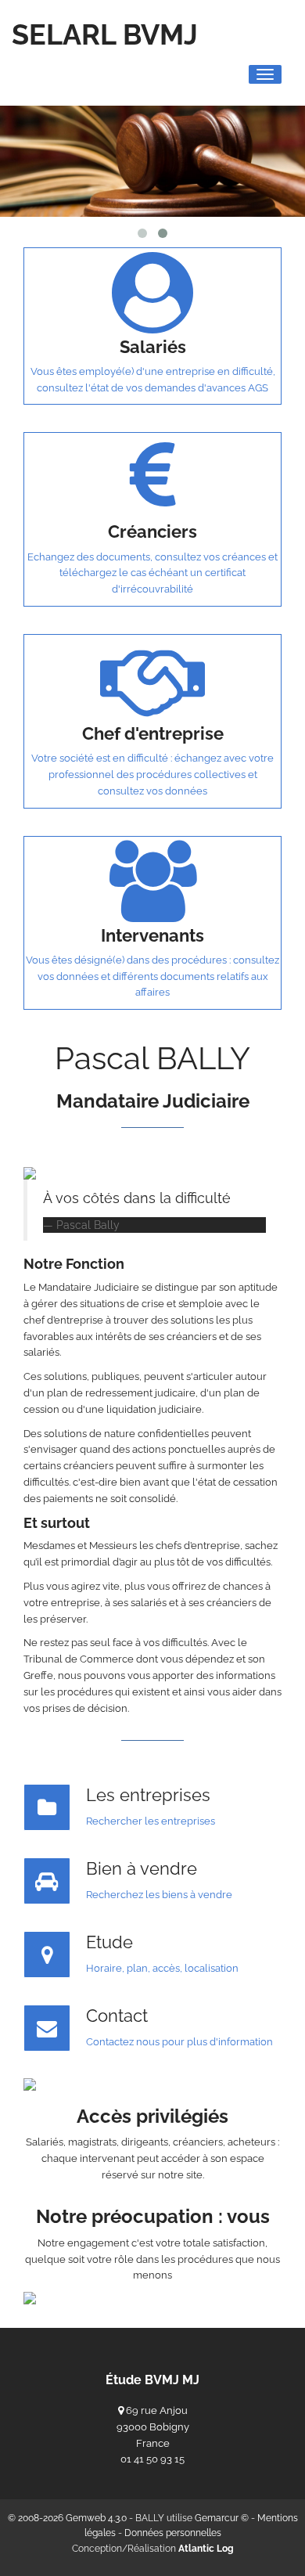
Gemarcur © (222, 2518)
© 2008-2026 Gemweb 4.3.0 (67, 2518)
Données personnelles (173, 2533)
